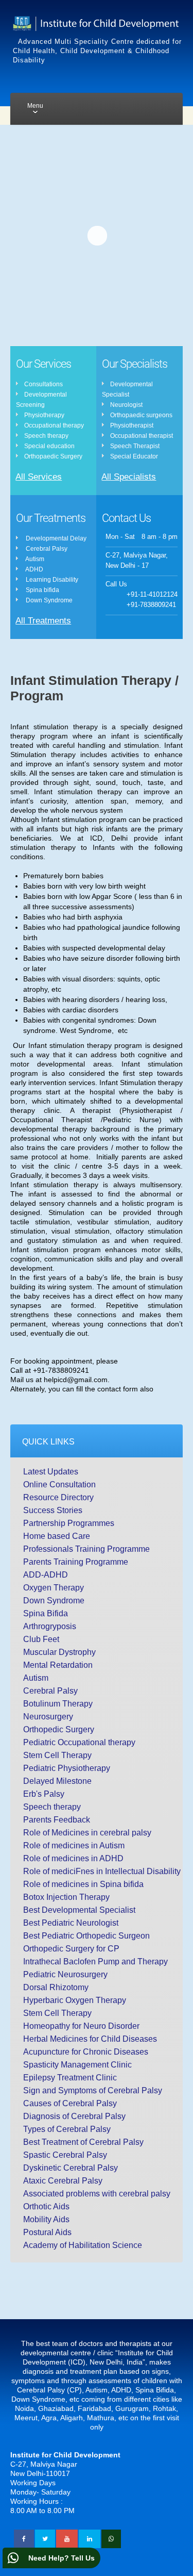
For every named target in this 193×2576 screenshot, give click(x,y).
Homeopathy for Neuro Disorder (81, 2026)
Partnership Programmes (69, 1523)
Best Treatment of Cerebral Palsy (83, 2142)
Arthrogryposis (50, 1626)
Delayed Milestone (57, 1781)
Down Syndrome (54, 1601)
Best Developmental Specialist (79, 1910)
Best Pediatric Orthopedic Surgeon (86, 1936)
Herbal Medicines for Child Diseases (90, 2039)
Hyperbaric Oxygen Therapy (75, 2000)
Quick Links (48, 1442)
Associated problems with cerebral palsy (97, 2194)
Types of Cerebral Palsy (67, 2129)
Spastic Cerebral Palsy (65, 2155)
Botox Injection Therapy (66, 1897)
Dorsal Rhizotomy (56, 1987)
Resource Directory (58, 1497)
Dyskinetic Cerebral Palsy (71, 2168)
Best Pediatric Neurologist (71, 1923)
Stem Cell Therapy (57, 1755)
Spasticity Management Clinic (77, 2065)
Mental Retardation (58, 1665)
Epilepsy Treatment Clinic (70, 2078)
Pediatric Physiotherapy (67, 1768)
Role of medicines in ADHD (73, 1858)
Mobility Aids (46, 2219)
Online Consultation (59, 1484)
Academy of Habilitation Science (83, 2245)
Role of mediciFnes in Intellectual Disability (102, 1871)
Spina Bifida (46, 1613)
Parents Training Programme (76, 1562)
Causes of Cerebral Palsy (70, 2103)
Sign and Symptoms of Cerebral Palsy (93, 2090)
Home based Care (57, 1536)
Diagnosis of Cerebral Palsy (74, 2116)
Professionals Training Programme (86, 1549)
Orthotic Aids (46, 2206)
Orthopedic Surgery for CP (71, 1949)
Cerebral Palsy (50, 1691)
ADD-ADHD (46, 1575)
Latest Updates (51, 1472)
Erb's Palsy (44, 1794)
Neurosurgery (48, 1717)
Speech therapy (52, 1807)
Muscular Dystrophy (59, 1652)
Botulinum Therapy (58, 1704)
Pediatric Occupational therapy (79, 1742)
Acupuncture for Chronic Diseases (86, 2052)
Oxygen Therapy (54, 1588)
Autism (36, 1678)
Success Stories (53, 1510)
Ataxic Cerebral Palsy (63, 2181)
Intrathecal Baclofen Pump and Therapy (95, 1962)
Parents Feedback (57, 1820)
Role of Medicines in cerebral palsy (87, 1833)
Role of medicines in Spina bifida (83, 1884)
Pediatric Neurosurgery (65, 1974)
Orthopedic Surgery (59, 1729)
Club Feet (41, 1639)
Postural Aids (47, 2232)
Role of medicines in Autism (74, 1845)
